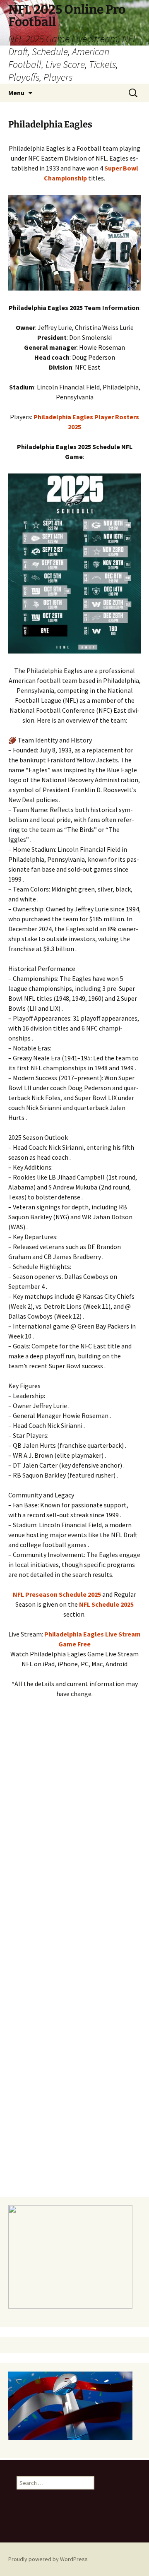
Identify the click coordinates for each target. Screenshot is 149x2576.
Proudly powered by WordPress (48, 2559)
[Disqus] (74, 1848)
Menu (16, 93)
